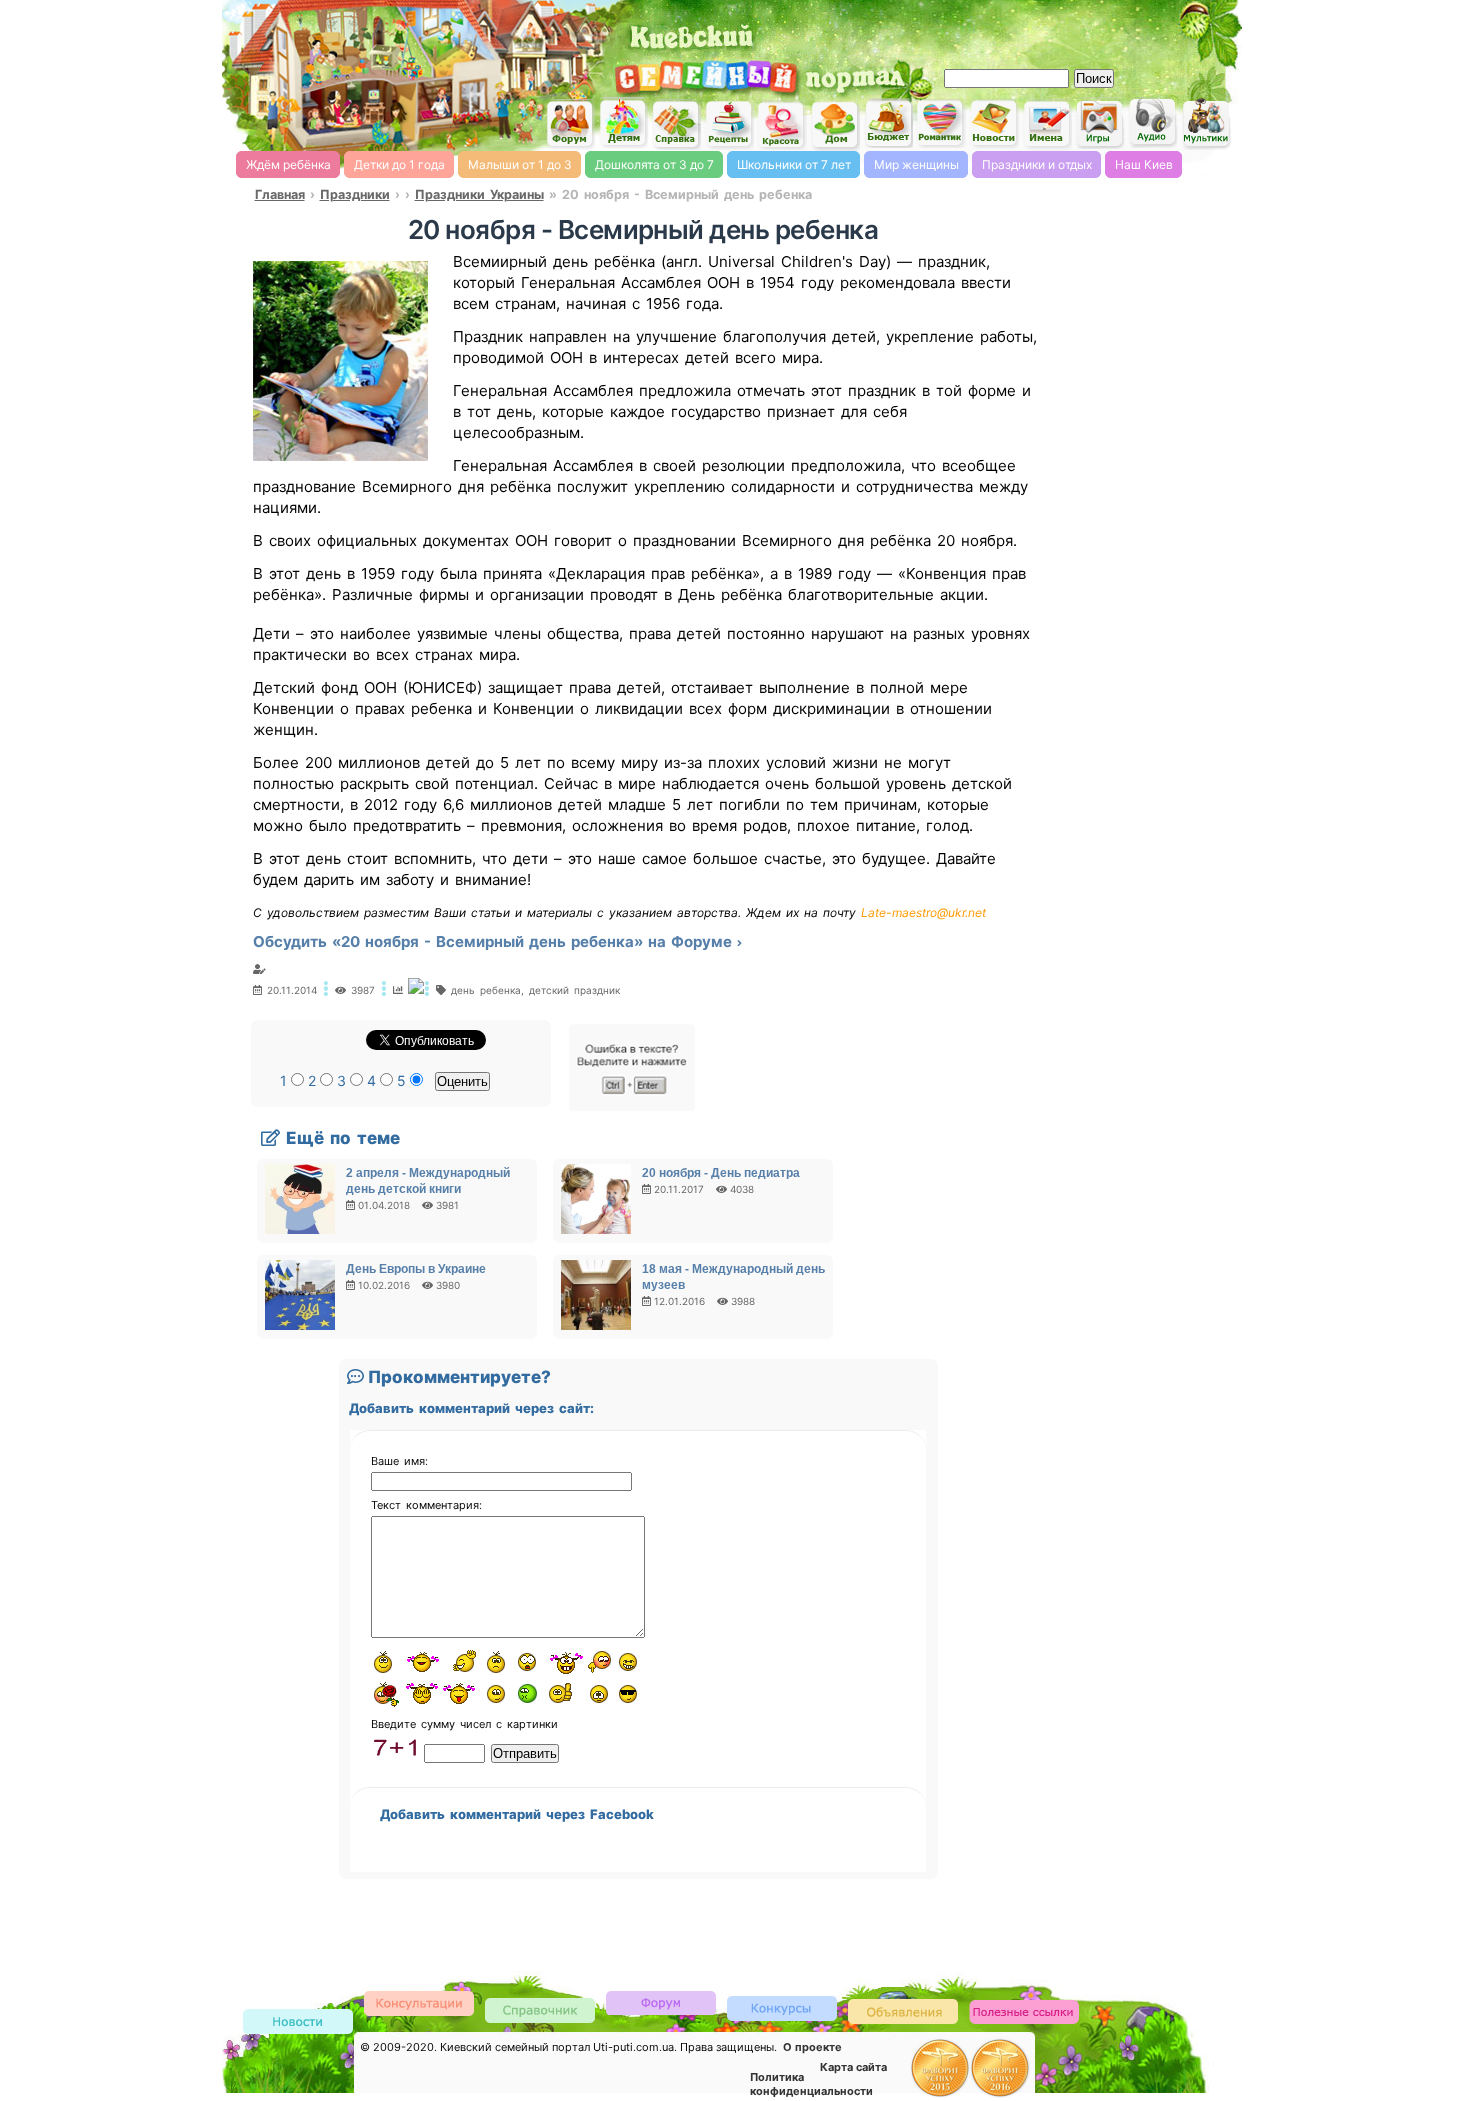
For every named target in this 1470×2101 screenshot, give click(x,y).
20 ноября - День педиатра (721, 1173)
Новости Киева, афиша (994, 124)
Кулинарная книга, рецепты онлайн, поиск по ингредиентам (729, 124)
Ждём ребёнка (288, 164)
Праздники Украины (479, 194)
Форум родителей (661, 2001)
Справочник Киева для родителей (676, 124)
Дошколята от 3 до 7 (654, 164)
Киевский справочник (540, 2009)
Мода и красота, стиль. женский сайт (782, 125)
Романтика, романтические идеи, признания (941, 123)
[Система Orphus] (632, 1106)
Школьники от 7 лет (794, 164)
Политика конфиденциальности (811, 2084)
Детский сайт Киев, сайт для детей (623, 123)
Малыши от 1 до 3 (520, 164)
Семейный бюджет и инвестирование (888, 123)
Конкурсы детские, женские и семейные (782, 2007)
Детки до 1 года (399, 164)
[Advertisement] (1005, 30)
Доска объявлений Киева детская (903, 2010)
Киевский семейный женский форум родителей (570, 124)
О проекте (812, 2047)
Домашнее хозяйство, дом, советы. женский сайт (835, 125)
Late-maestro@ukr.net (923, 912)
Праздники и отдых (1037, 164)
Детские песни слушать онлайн (1153, 122)
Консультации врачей (419, 2002)
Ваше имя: (399, 1461)
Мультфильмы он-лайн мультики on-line (1206, 123)
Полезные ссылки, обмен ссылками (1024, 2012)
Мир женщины (916, 164)
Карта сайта (853, 2067)
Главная (280, 194)
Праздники (355, 194)
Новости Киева (298, 2022)
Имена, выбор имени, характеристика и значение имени (1047, 125)
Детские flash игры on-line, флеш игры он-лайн (1100, 123)
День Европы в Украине (416, 1269)
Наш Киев (1144, 164)
